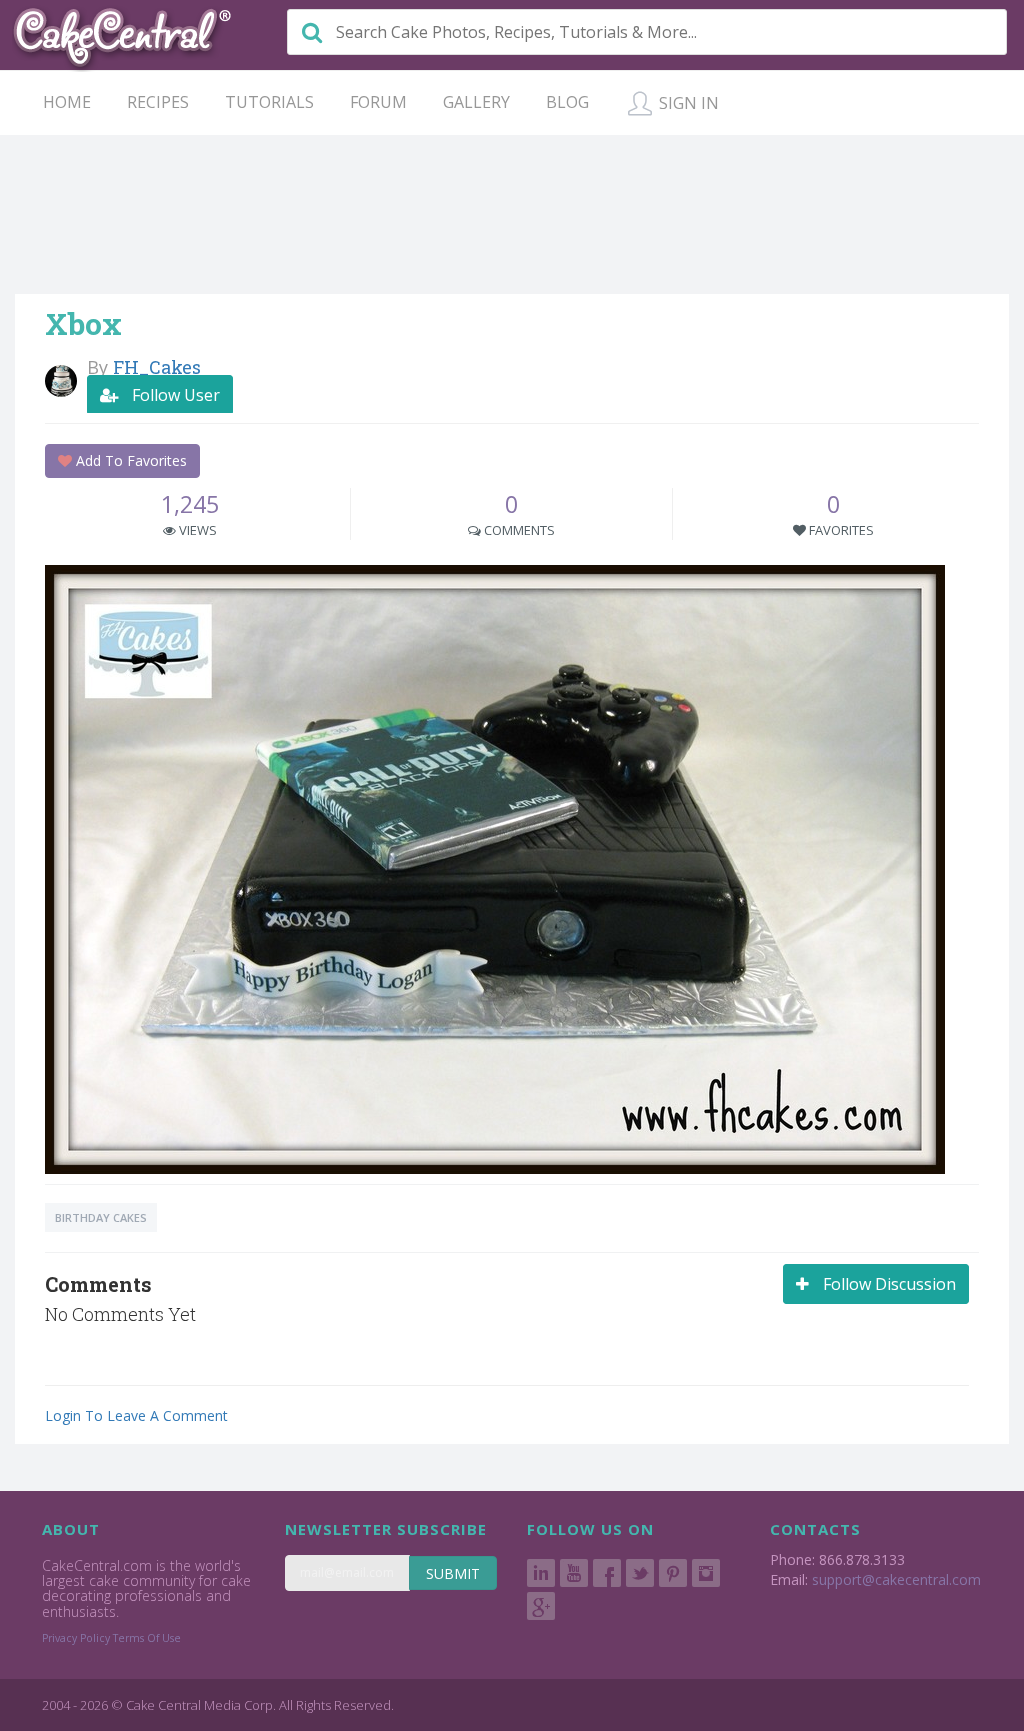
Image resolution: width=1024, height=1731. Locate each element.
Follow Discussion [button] (887, 1284)
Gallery (476, 102)
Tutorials (269, 102)
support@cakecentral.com (896, 1579)
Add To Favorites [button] (129, 460)
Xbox (83, 323)
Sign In (687, 103)
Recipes (158, 102)
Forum (378, 102)
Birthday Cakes (101, 1217)
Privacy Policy (76, 1638)
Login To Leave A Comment (136, 1415)
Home (67, 102)
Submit (453, 1573)
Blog (567, 102)
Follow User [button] (174, 395)
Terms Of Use (147, 1638)
